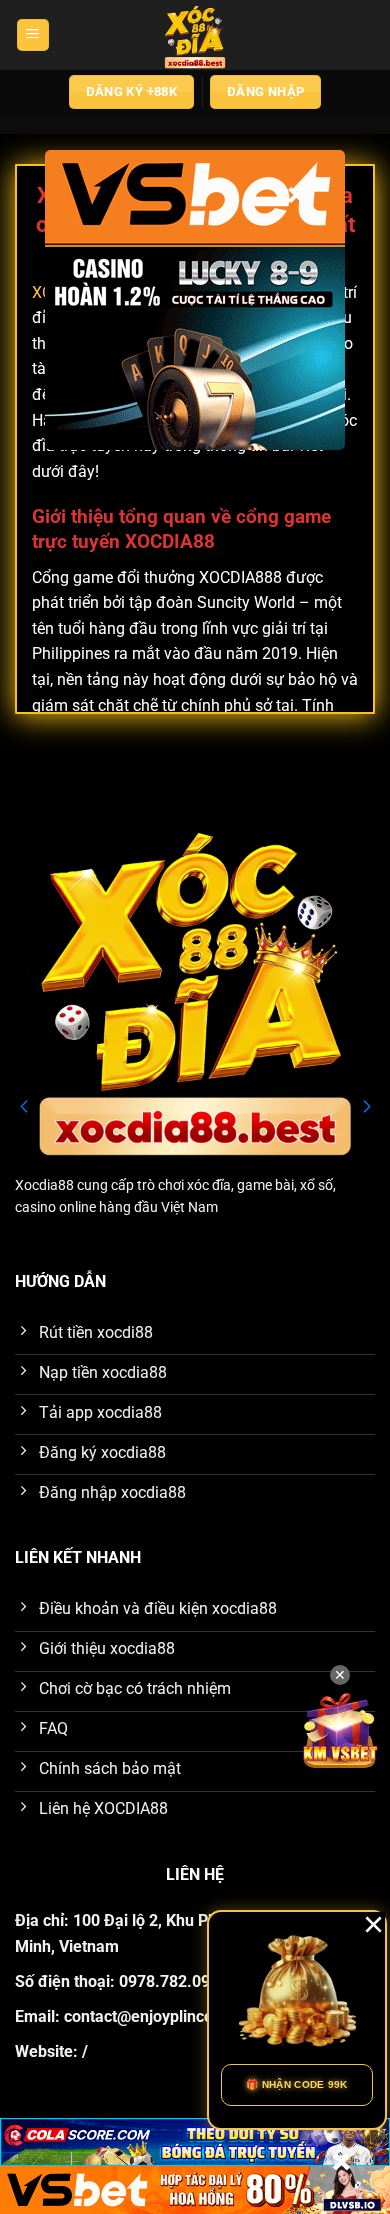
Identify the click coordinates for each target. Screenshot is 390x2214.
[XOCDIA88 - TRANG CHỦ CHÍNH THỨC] (195, 35)
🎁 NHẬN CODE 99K (297, 2084)
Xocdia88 (44, 1185)
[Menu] (33, 35)
